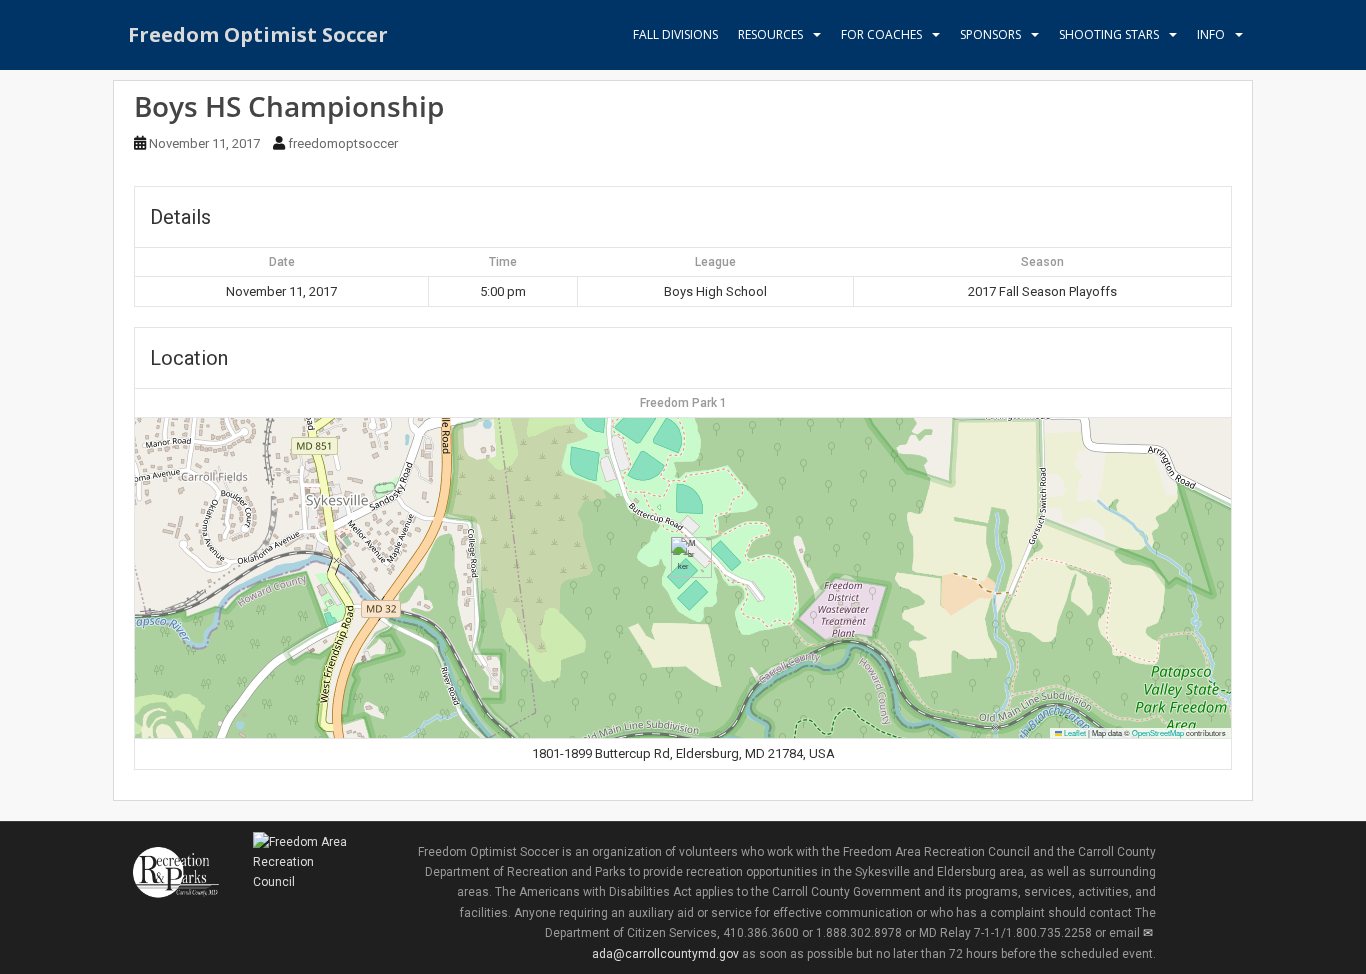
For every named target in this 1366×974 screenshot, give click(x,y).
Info (1211, 34)
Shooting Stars (1109, 34)
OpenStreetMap (1158, 732)
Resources (770, 34)
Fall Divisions (675, 34)
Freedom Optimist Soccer (258, 34)
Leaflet (1074, 732)
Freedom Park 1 (683, 403)
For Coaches (881, 34)
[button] (683, 557)
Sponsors (990, 34)
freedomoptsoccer (343, 143)
